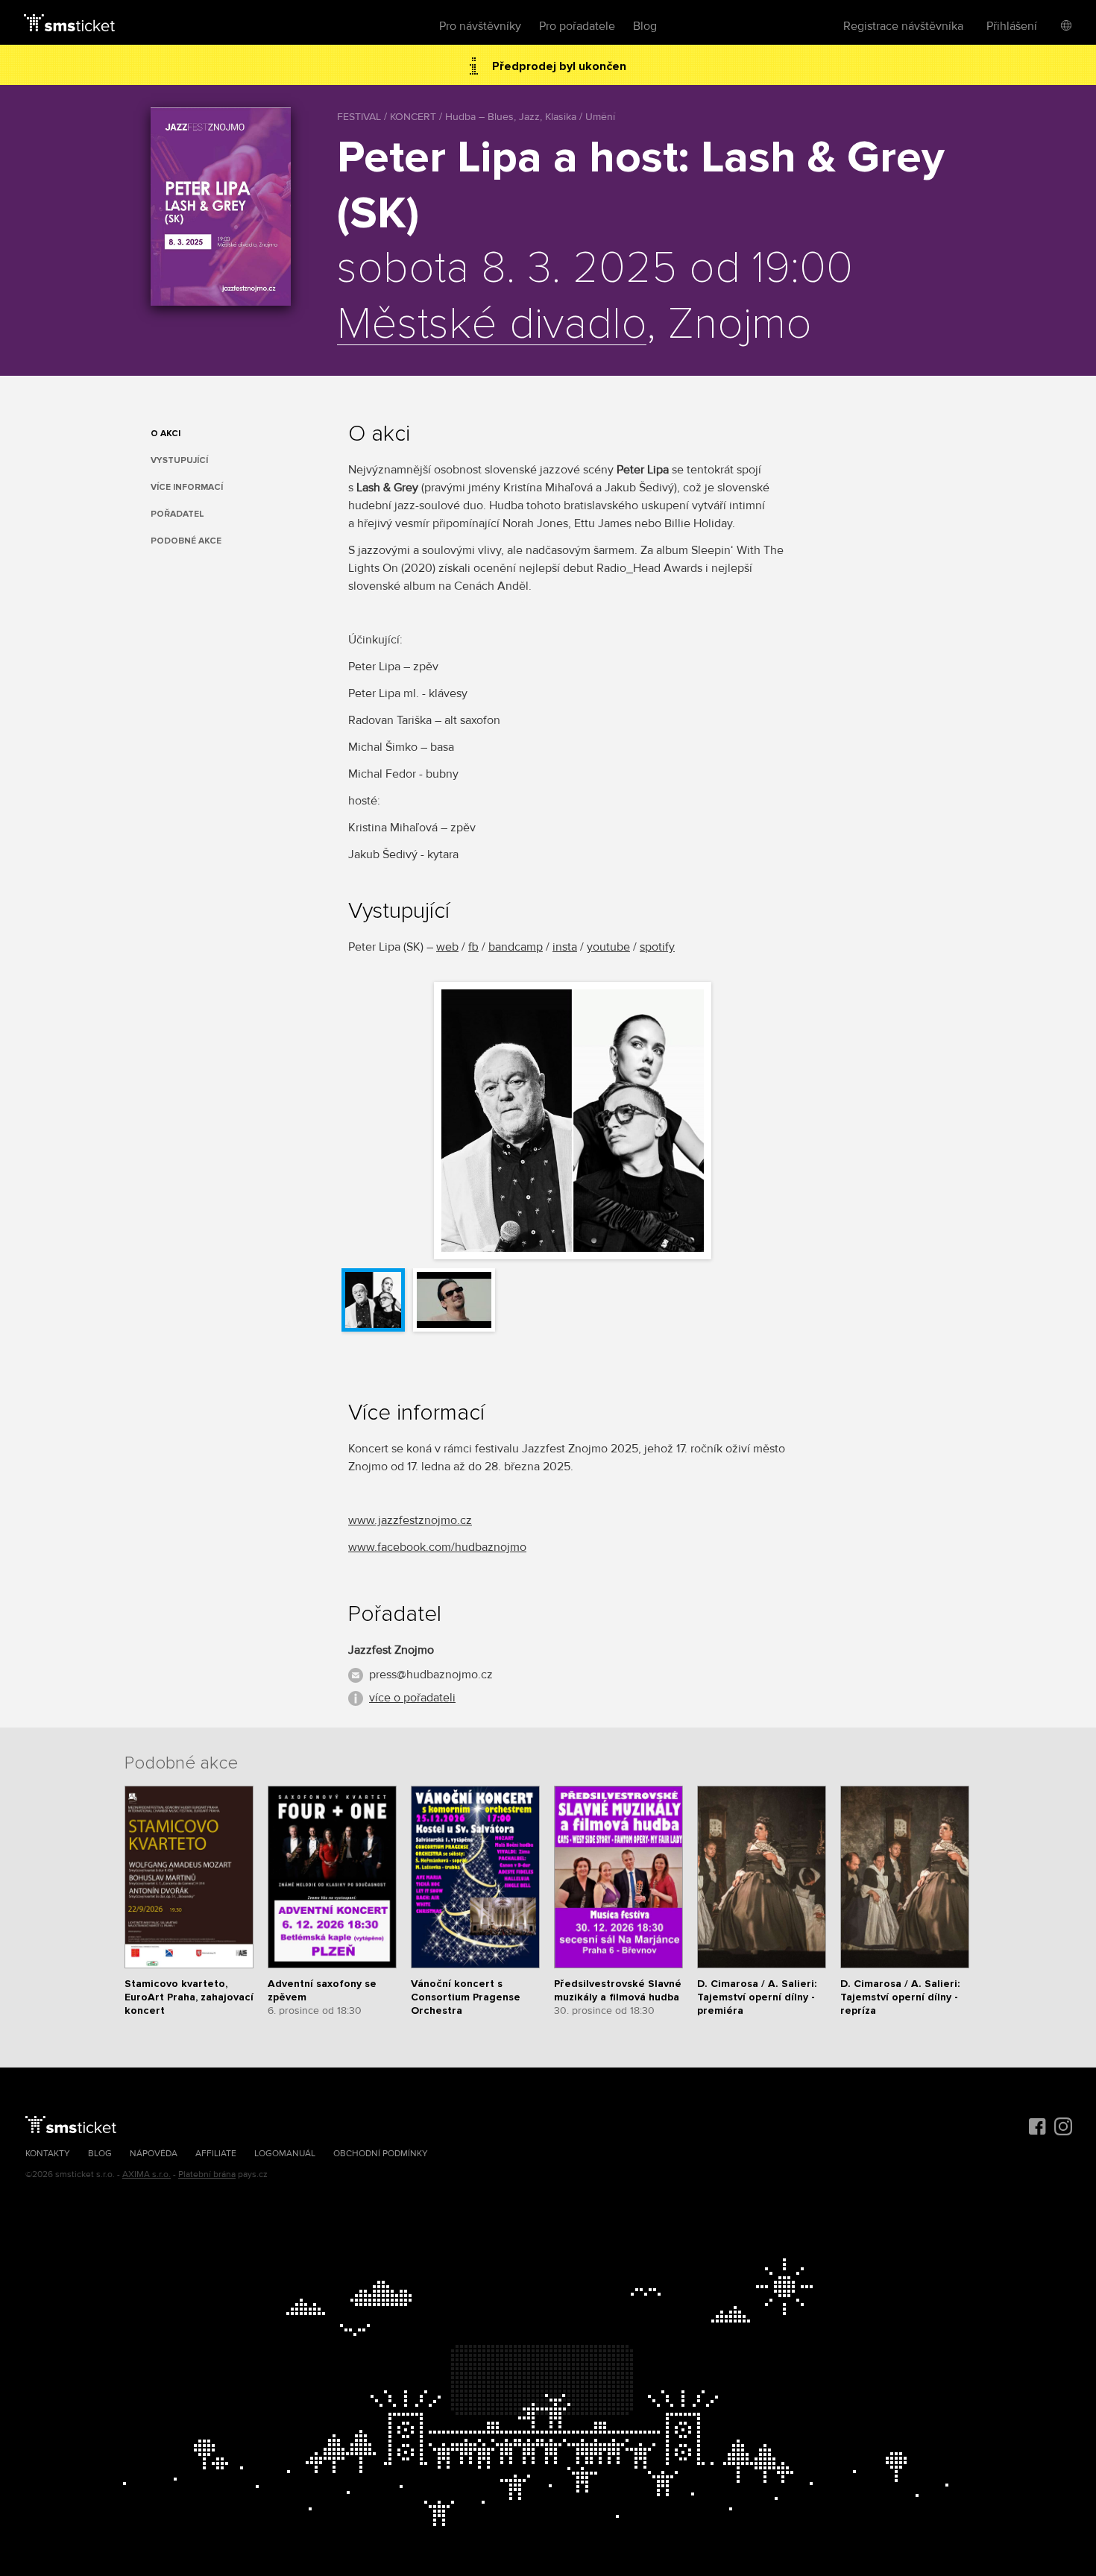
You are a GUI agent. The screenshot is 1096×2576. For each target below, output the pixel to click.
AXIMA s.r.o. (147, 2175)
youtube (608, 947)
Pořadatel (177, 514)
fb (473, 947)
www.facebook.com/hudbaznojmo (437, 1547)
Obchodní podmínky (381, 2154)
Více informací (187, 487)
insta (565, 947)
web (447, 947)
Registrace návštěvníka (903, 26)
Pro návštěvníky (480, 26)
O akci (166, 434)
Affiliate (216, 2154)
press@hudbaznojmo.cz (431, 1675)
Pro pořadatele (577, 26)
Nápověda (154, 2154)
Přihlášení (1012, 26)
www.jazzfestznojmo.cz (410, 1520)
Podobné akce (186, 541)
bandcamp (516, 947)
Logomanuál (285, 2154)
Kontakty (48, 2154)
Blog (645, 26)
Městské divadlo (492, 325)
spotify (657, 947)
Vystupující (179, 460)
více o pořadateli (412, 1698)
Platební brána (207, 2175)
